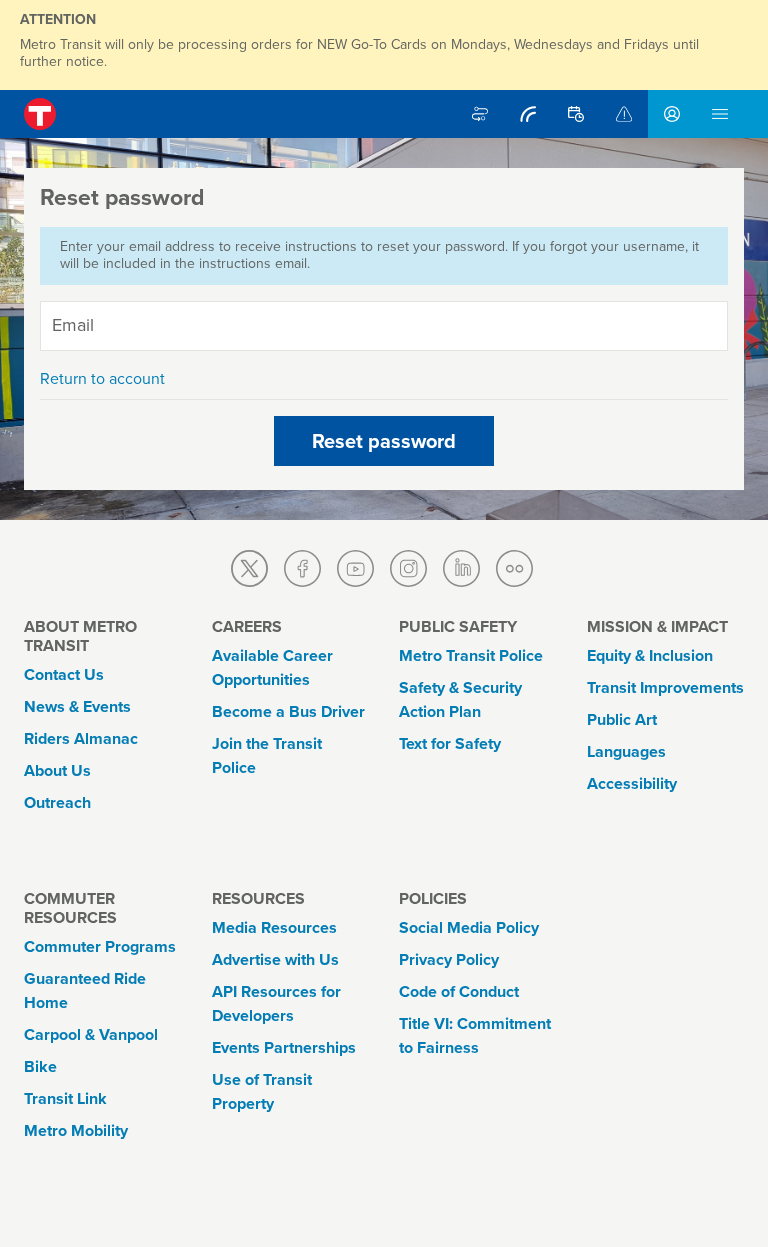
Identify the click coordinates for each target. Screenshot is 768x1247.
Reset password (384, 441)
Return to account (102, 378)
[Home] (40, 114)
